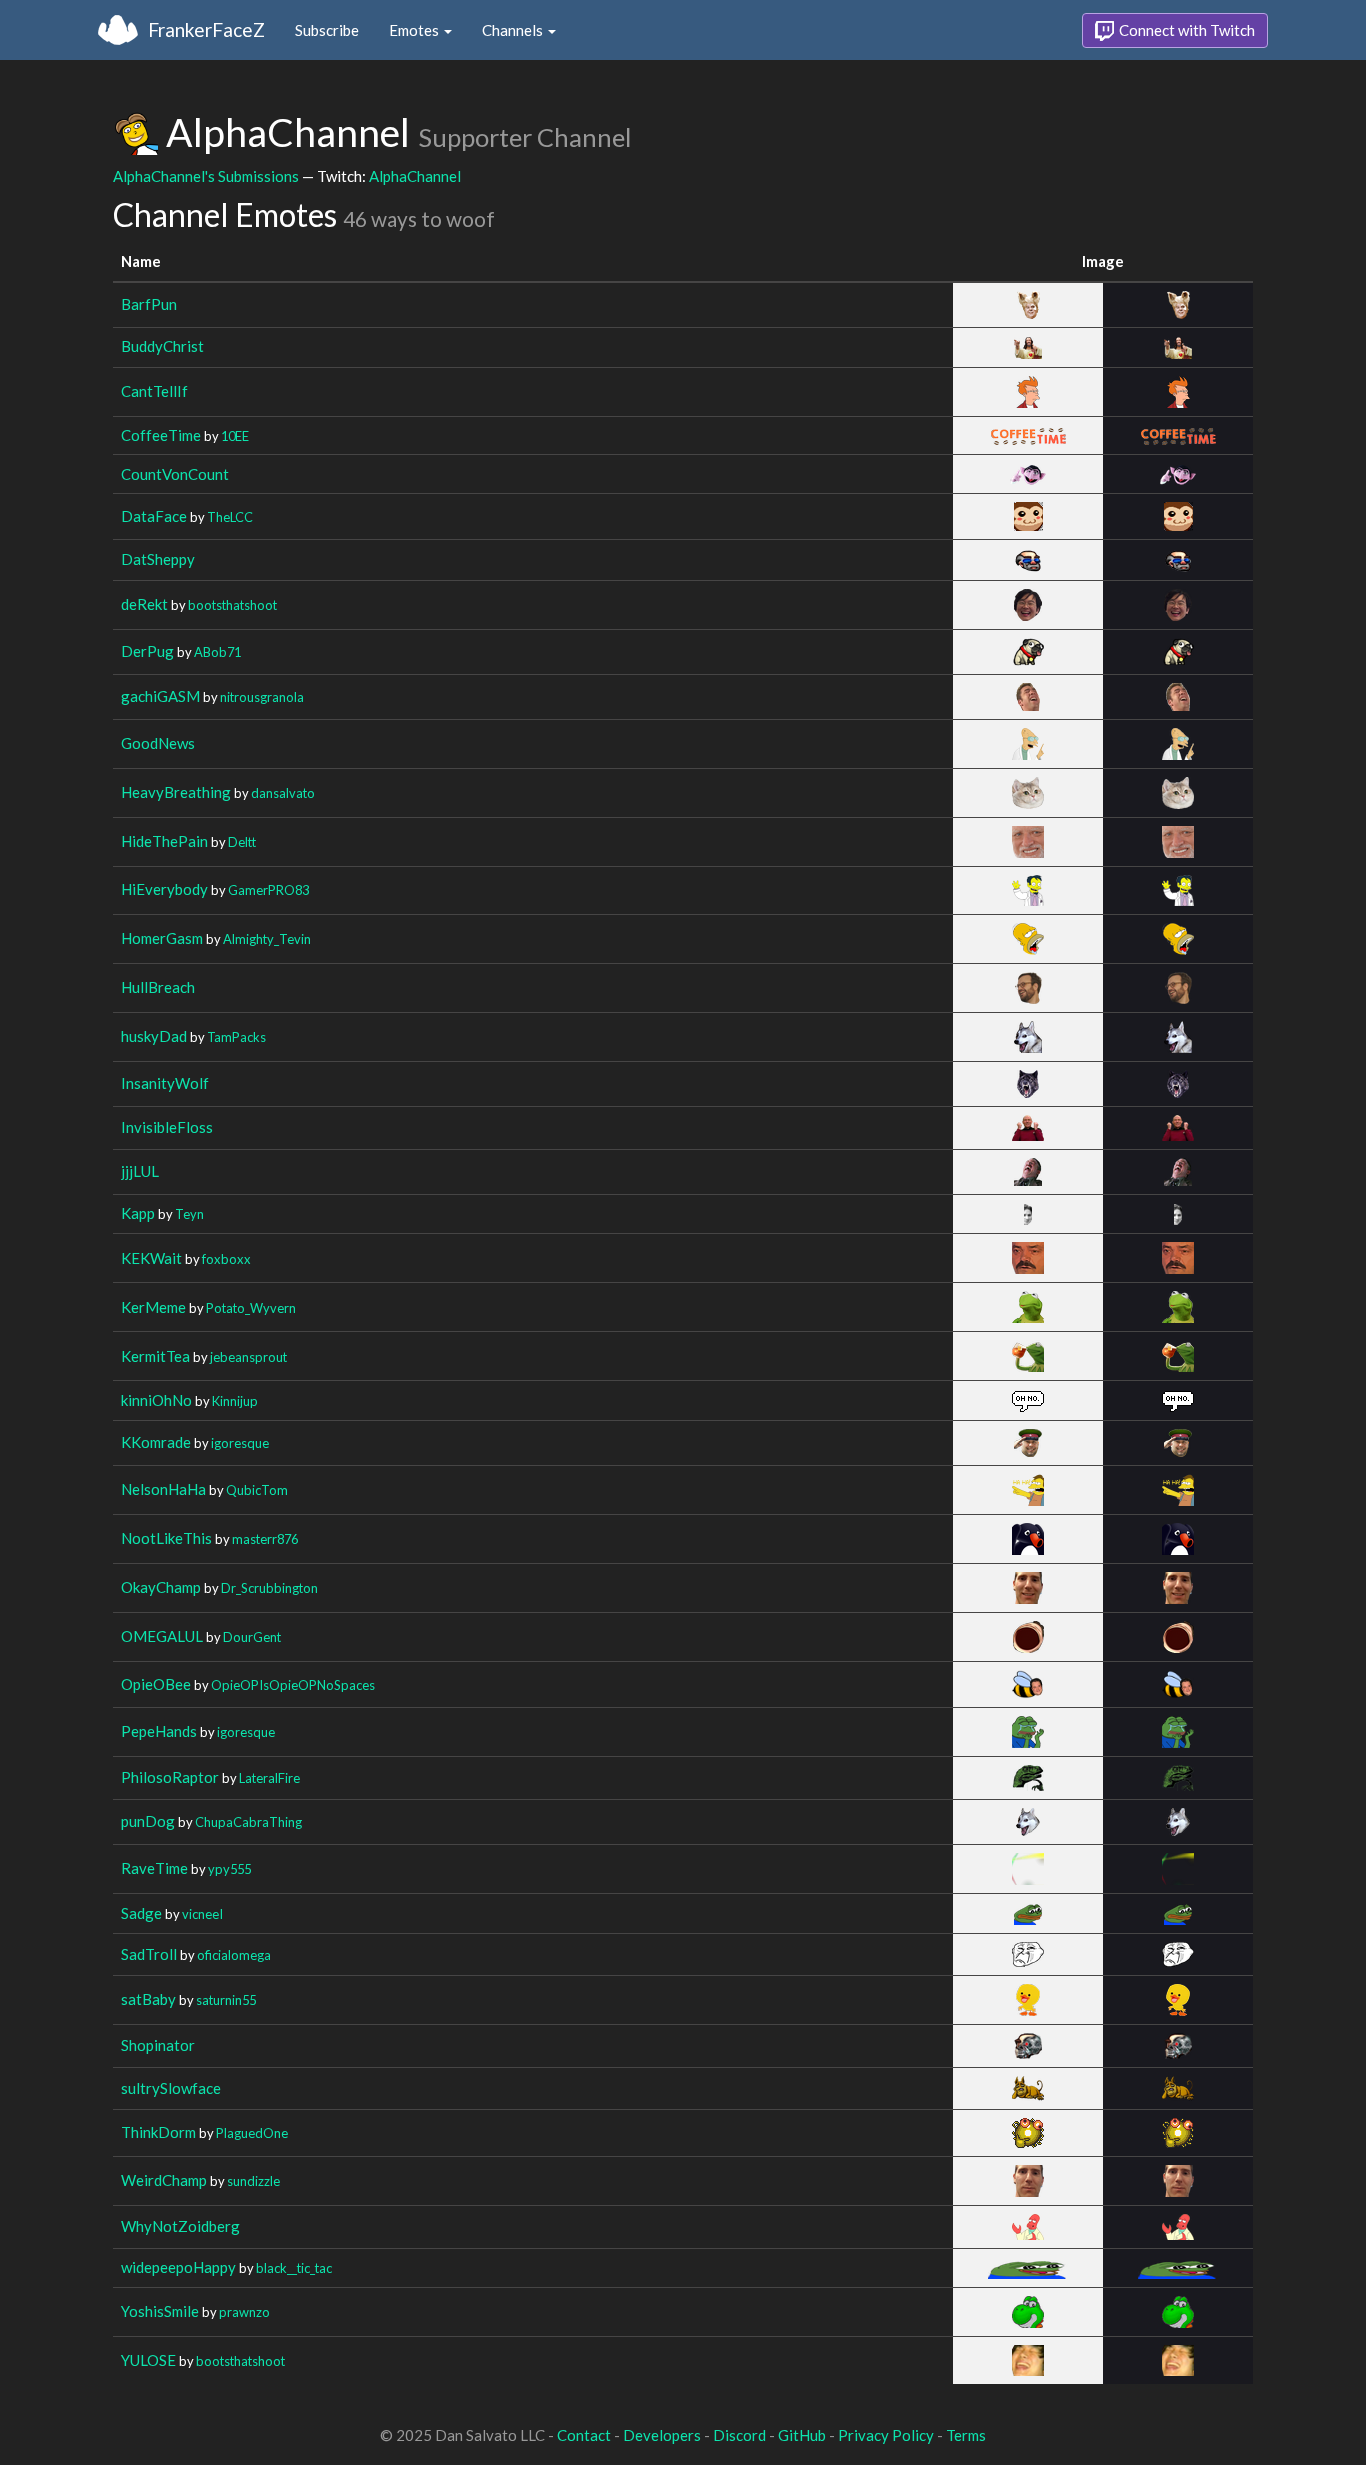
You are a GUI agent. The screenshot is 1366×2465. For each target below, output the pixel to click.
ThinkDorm (158, 2132)
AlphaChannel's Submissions (206, 176)
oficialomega (234, 1955)
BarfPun (149, 304)
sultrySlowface (171, 2088)
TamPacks (236, 1037)
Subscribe (327, 30)
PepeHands (159, 1731)
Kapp (138, 1213)
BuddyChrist (162, 346)
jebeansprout (248, 1357)
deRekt (144, 604)
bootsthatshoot (232, 605)
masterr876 (265, 1539)
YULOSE (148, 2360)
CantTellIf (154, 391)
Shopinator (158, 2045)
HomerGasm (162, 938)
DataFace (154, 516)
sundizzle (253, 2181)
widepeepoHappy (178, 2267)
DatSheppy (158, 559)
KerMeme (153, 1307)
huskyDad (154, 1036)
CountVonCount (175, 474)
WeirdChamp (164, 2180)
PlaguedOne (252, 2133)
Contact (584, 2435)
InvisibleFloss (167, 1127)
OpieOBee (156, 1684)
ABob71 (217, 652)
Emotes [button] (415, 30)
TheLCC (230, 517)
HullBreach (158, 987)
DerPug (147, 651)
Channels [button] (514, 30)
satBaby (148, 1999)
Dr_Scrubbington (269, 1588)
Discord (739, 2435)
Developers (662, 2435)
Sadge (141, 1913)
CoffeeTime (161, 435)
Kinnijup (235, 1401)
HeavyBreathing (176, 792)
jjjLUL (140, 1171)
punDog (148, 1821)
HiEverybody (164, 889)
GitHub (802, 2435)
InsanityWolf (165, 1083)
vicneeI (202, 1914)
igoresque (240, 1443)
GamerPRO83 (268, 890)
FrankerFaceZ (206, 29)
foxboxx (226, 1259)
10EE (235, 436)
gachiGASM (160, 696)
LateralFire (269, 1778)
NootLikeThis (166, 1538)
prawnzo (244, 2312)
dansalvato (283, 793)
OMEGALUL (162, 1636)
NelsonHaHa (163, 1489)
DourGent (252, 1637)
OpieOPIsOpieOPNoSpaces (293, 1685)
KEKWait (151, 1258)
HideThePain (164, 841)
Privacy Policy (886, 2435)
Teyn (189, 1214)
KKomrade (156, 1442)
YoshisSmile (160, 2311)
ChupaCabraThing (248, 1822)
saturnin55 (226, 2000)
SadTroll (149, 1954)
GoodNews (158, 743)
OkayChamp (161, 1587)
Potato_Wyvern (251, 1308)
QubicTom (257, 1490)
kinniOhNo (156, 1400)
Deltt (242, 842)
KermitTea (155, 1356)
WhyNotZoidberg (180, 2226)
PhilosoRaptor (170, 1777)
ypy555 (229, 1869)
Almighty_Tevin (267, 939)
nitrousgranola (262, 697)
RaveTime (154, 1868)
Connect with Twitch (1185, 30)
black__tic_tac (294, 2268)
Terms (966, 2435)
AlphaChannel (415, 176)
